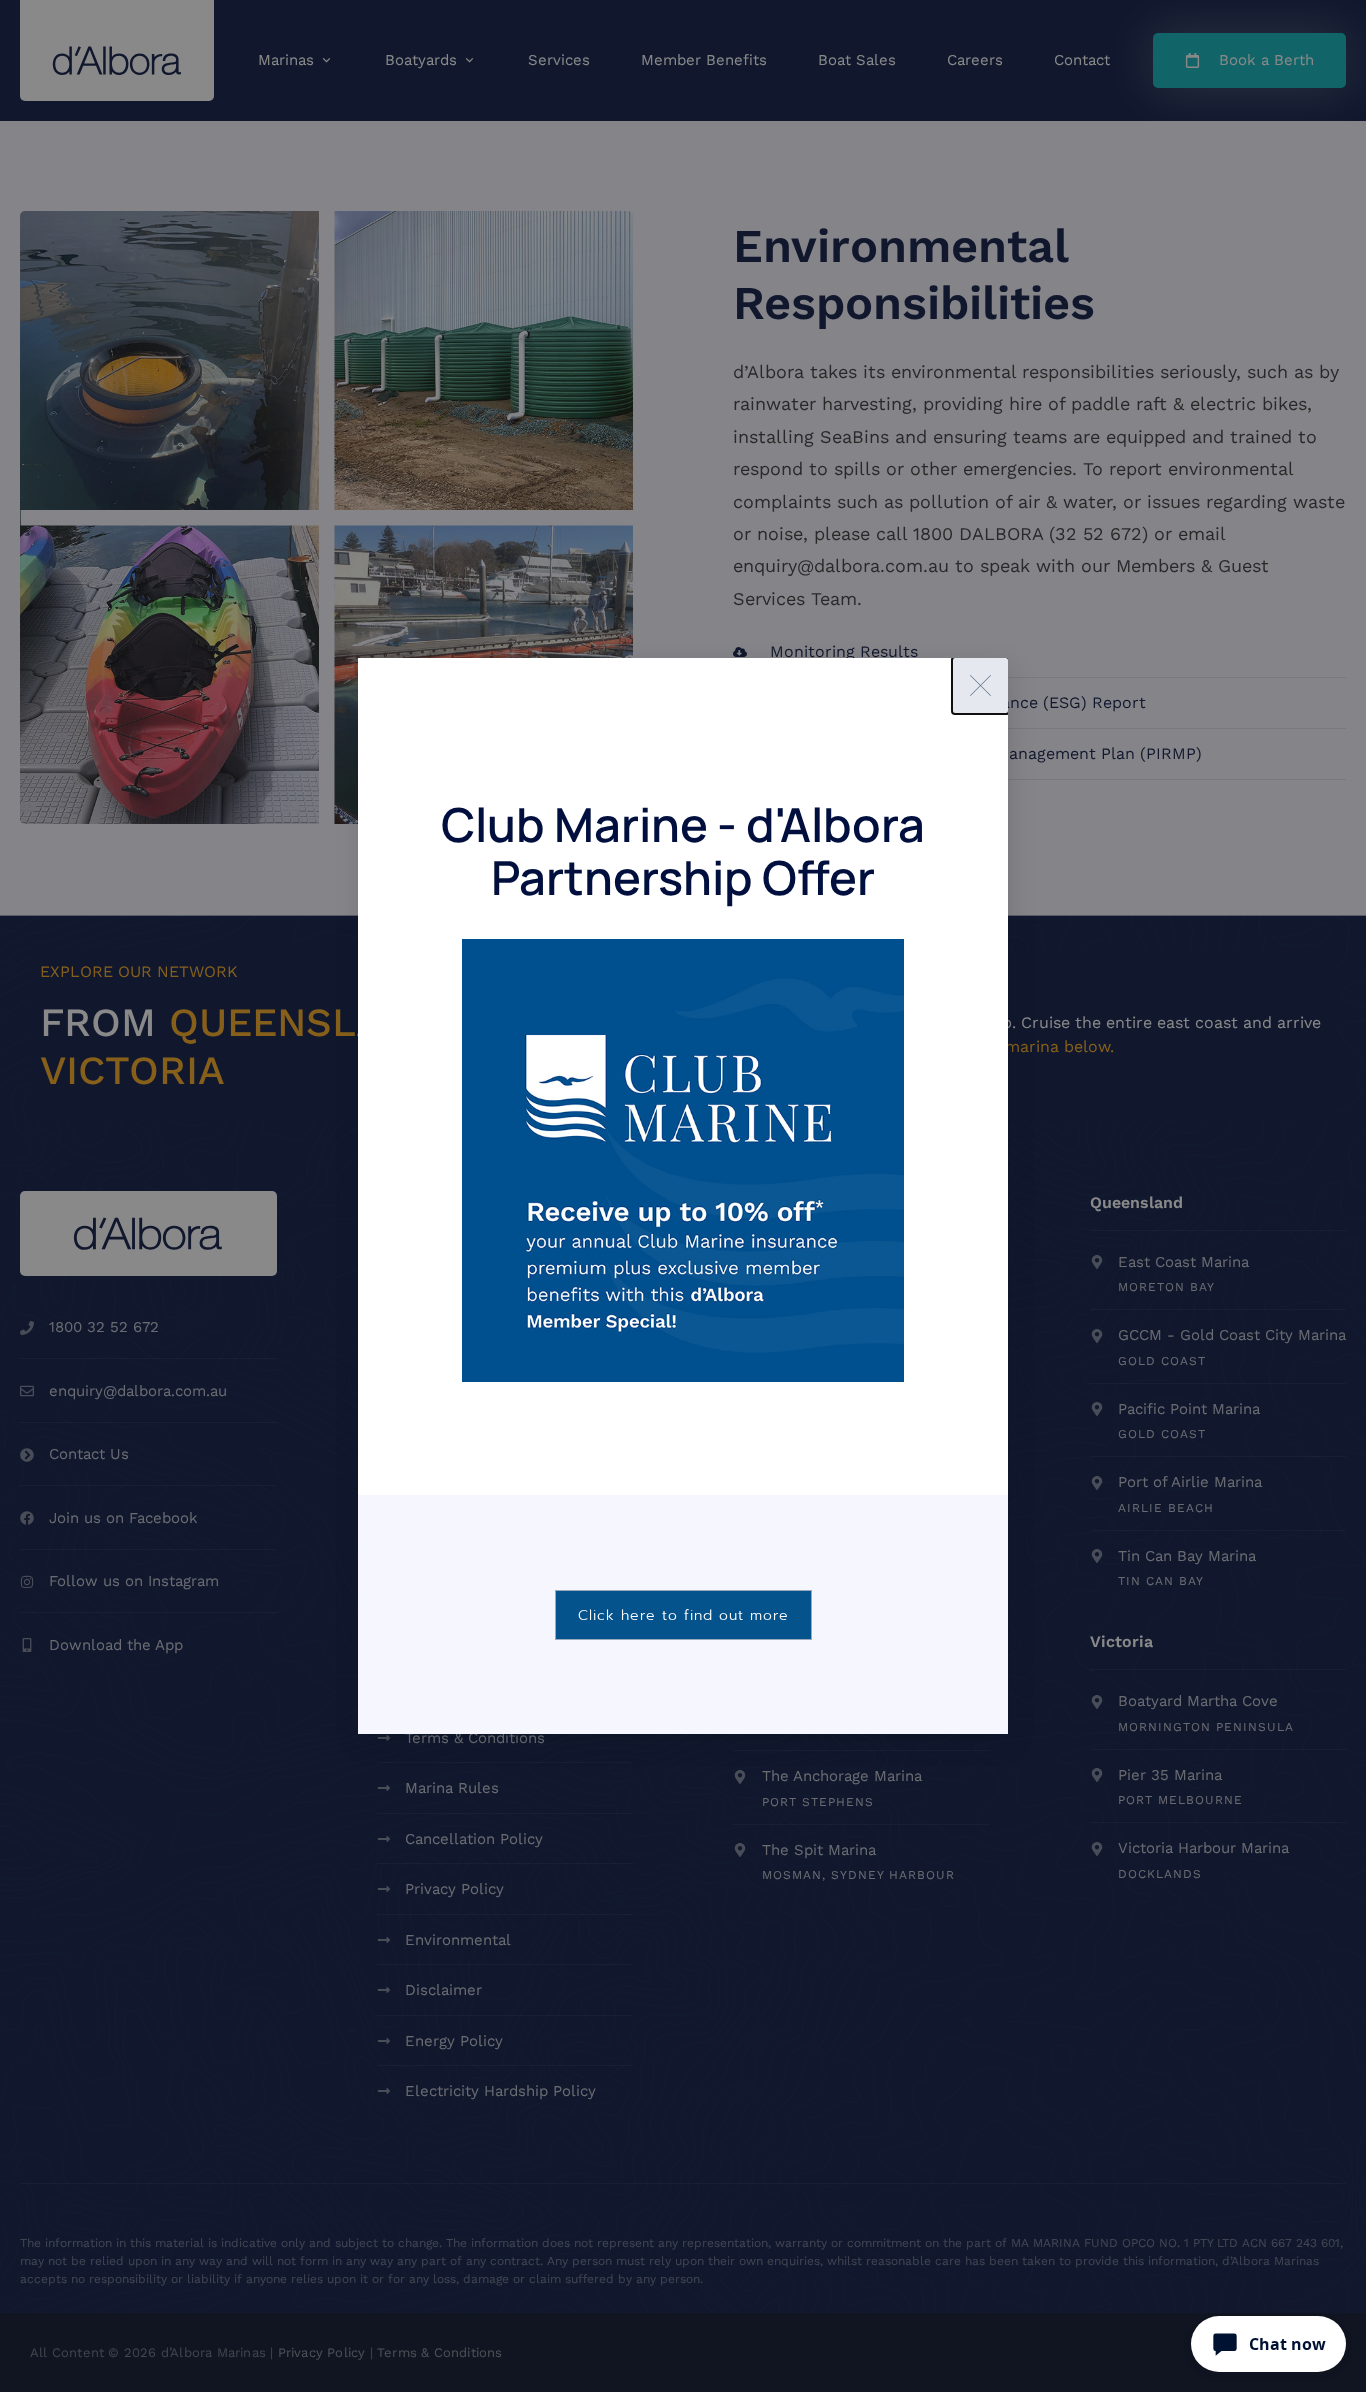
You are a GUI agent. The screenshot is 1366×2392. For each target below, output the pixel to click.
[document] (683, 1196)
